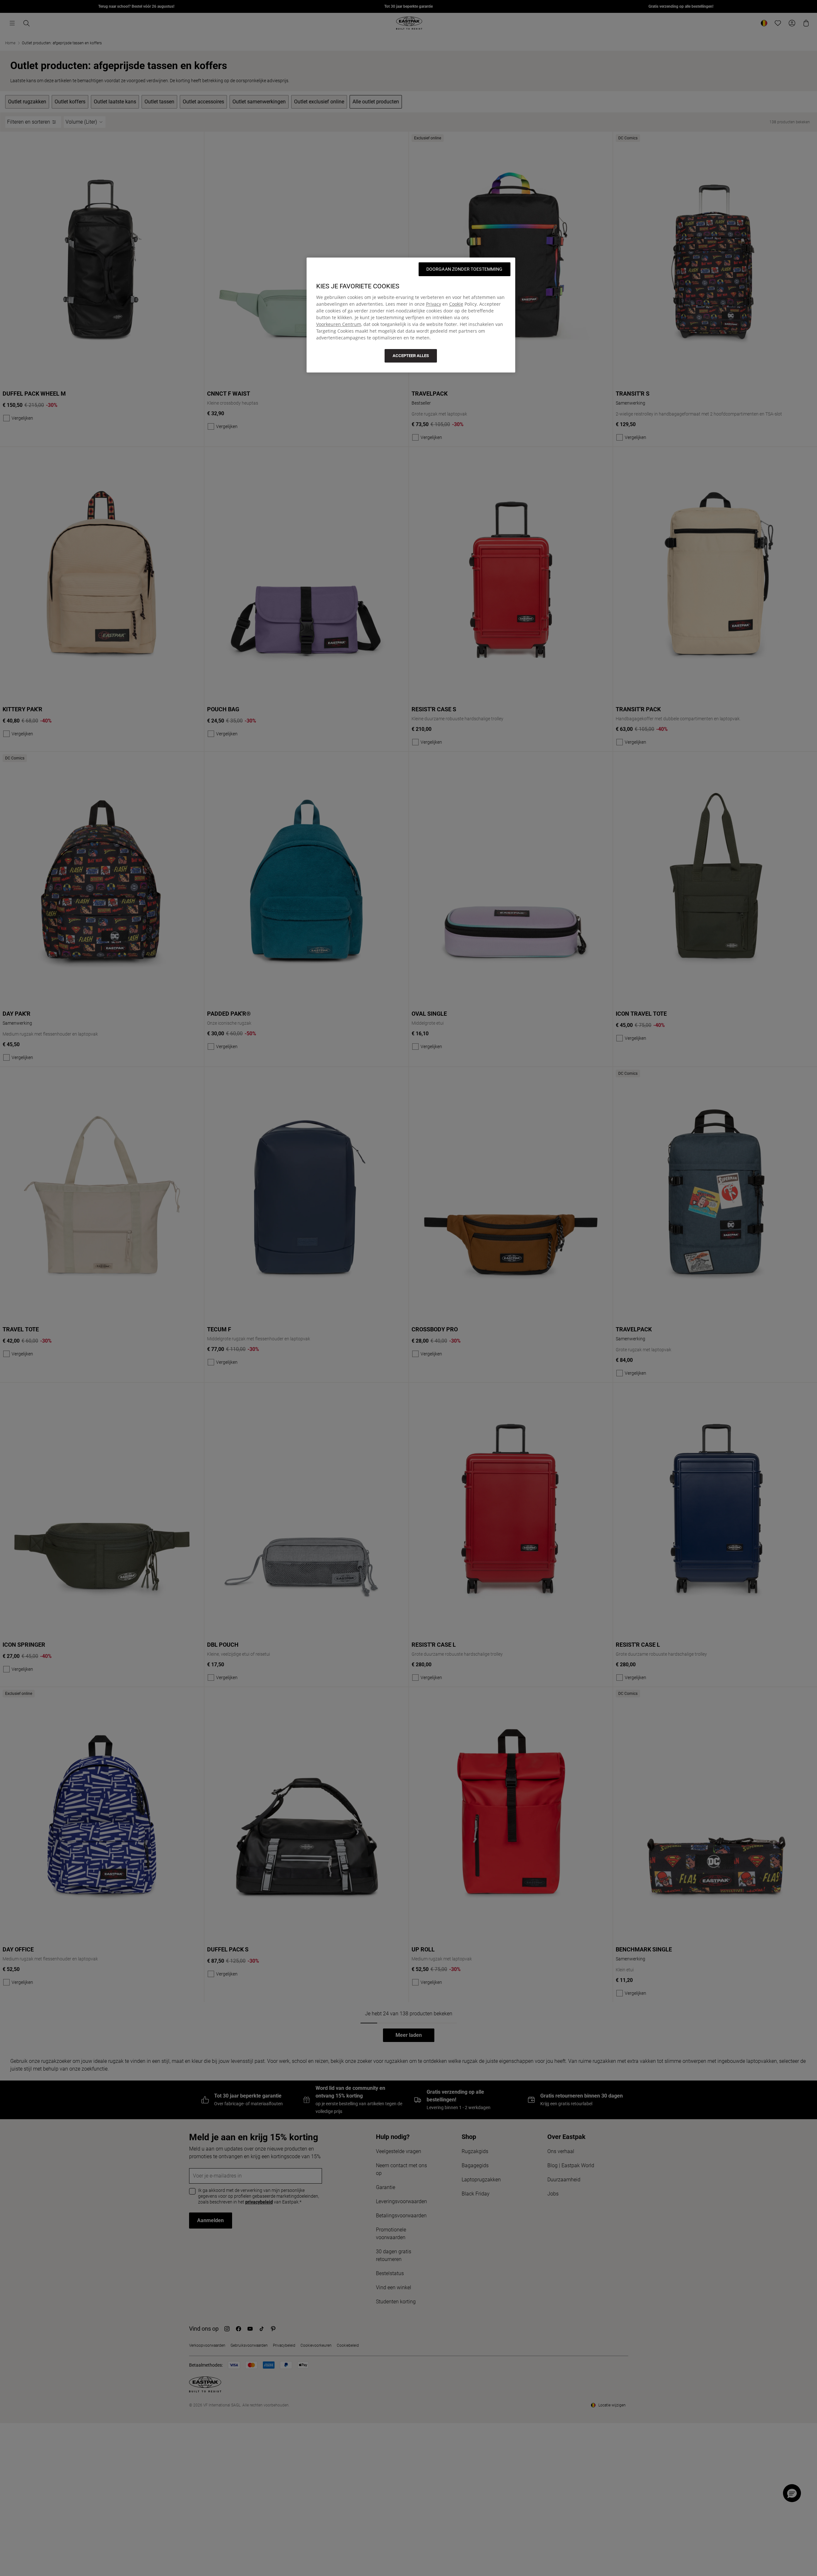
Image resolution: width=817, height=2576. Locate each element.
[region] (411, 315)
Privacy (434, 304)
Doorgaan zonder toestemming (465, 269)
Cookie (456, 304)
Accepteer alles (411, 356)
